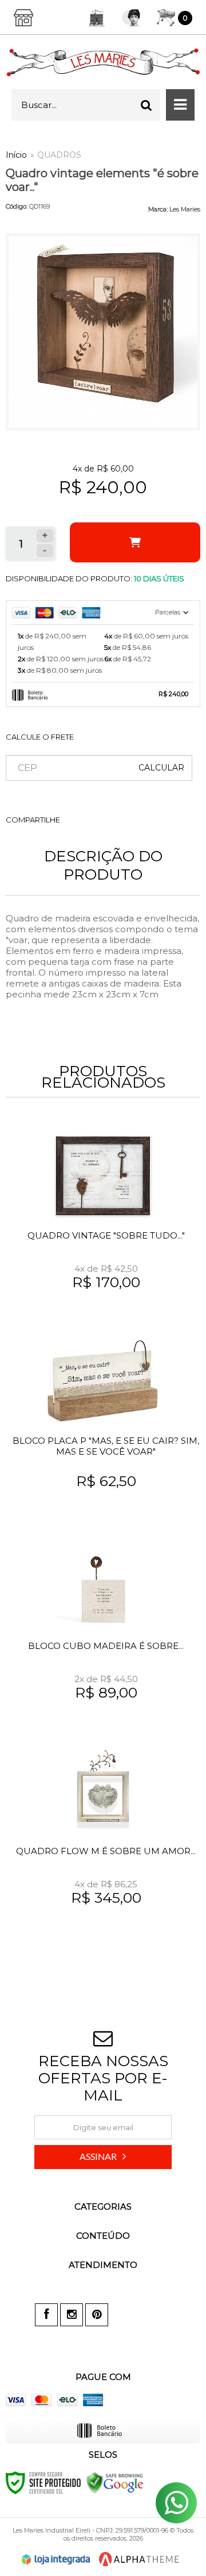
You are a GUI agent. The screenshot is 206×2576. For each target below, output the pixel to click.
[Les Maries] (103, 62)
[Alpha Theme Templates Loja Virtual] (139, 2559)
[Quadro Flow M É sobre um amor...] (103, 1840)
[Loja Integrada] (56, 2559)
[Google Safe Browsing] (115, 2482)
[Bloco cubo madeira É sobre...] (103, 1635)
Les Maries (185, 209)
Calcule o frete (40, 737)
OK (161, 768)
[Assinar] (103, 2157)
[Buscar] (146, 105)
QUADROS (59, 155)
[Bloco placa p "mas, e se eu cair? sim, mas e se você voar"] (103, 1429)
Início (16, 155)
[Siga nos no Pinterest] (97, 2315)
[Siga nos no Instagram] (72, 2315)
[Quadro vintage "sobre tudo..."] (103, 1224)
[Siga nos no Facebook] (46, 2315)
